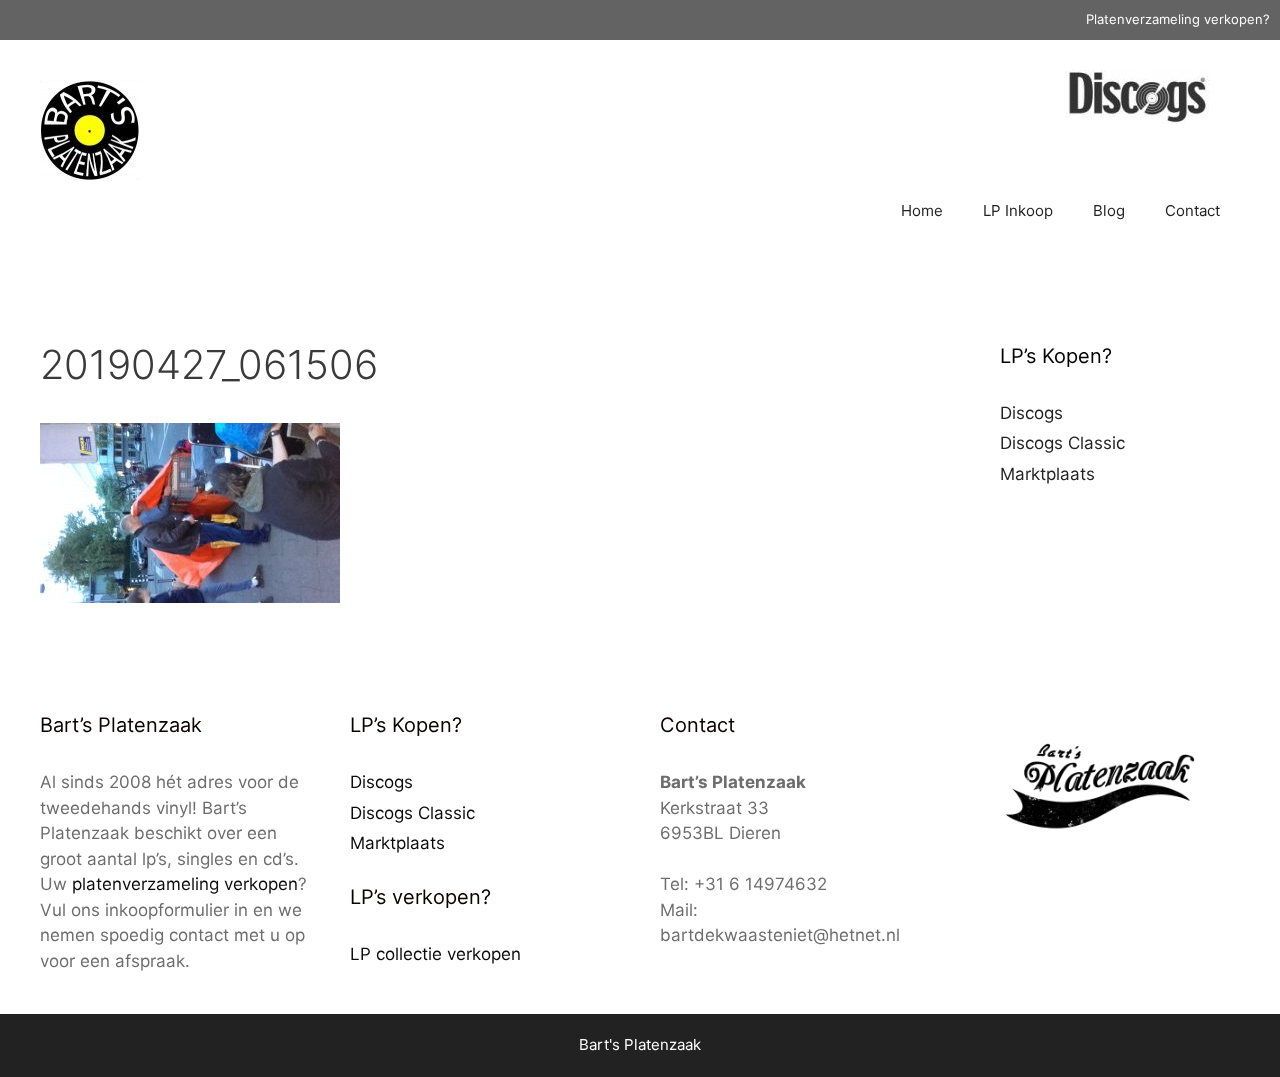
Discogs (1031, 413)
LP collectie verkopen (435, 954)
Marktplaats (1047, 474)
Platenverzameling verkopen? (1178, 19)
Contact (1192, 210)
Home (922, 210)
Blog (1109, 210)
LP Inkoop (1018, 210)
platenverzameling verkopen (185, 884)
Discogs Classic (1062, 443)
